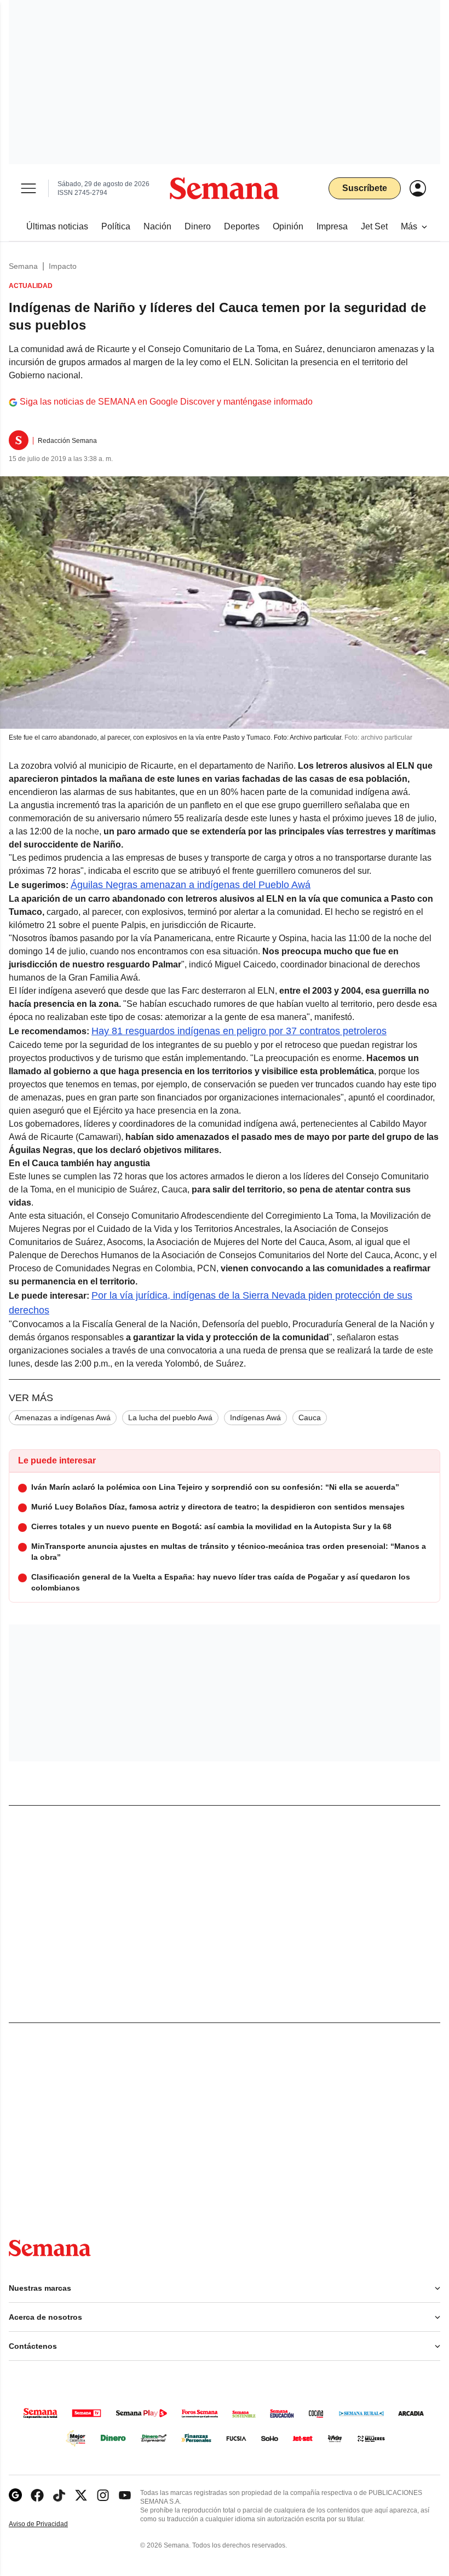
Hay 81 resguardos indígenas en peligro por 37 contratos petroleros (239, 1031)
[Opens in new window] (37, 2495)
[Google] (15, 2495)
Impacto (63, 266)
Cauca (310, 1417)
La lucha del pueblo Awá (170, 1417)
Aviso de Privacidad (50, 2524)
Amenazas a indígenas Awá (63, 1417)
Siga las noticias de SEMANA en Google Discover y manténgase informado (166, 402)
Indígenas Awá (255, 1417)
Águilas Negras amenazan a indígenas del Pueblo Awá (191, 885)
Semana (23, 266)
